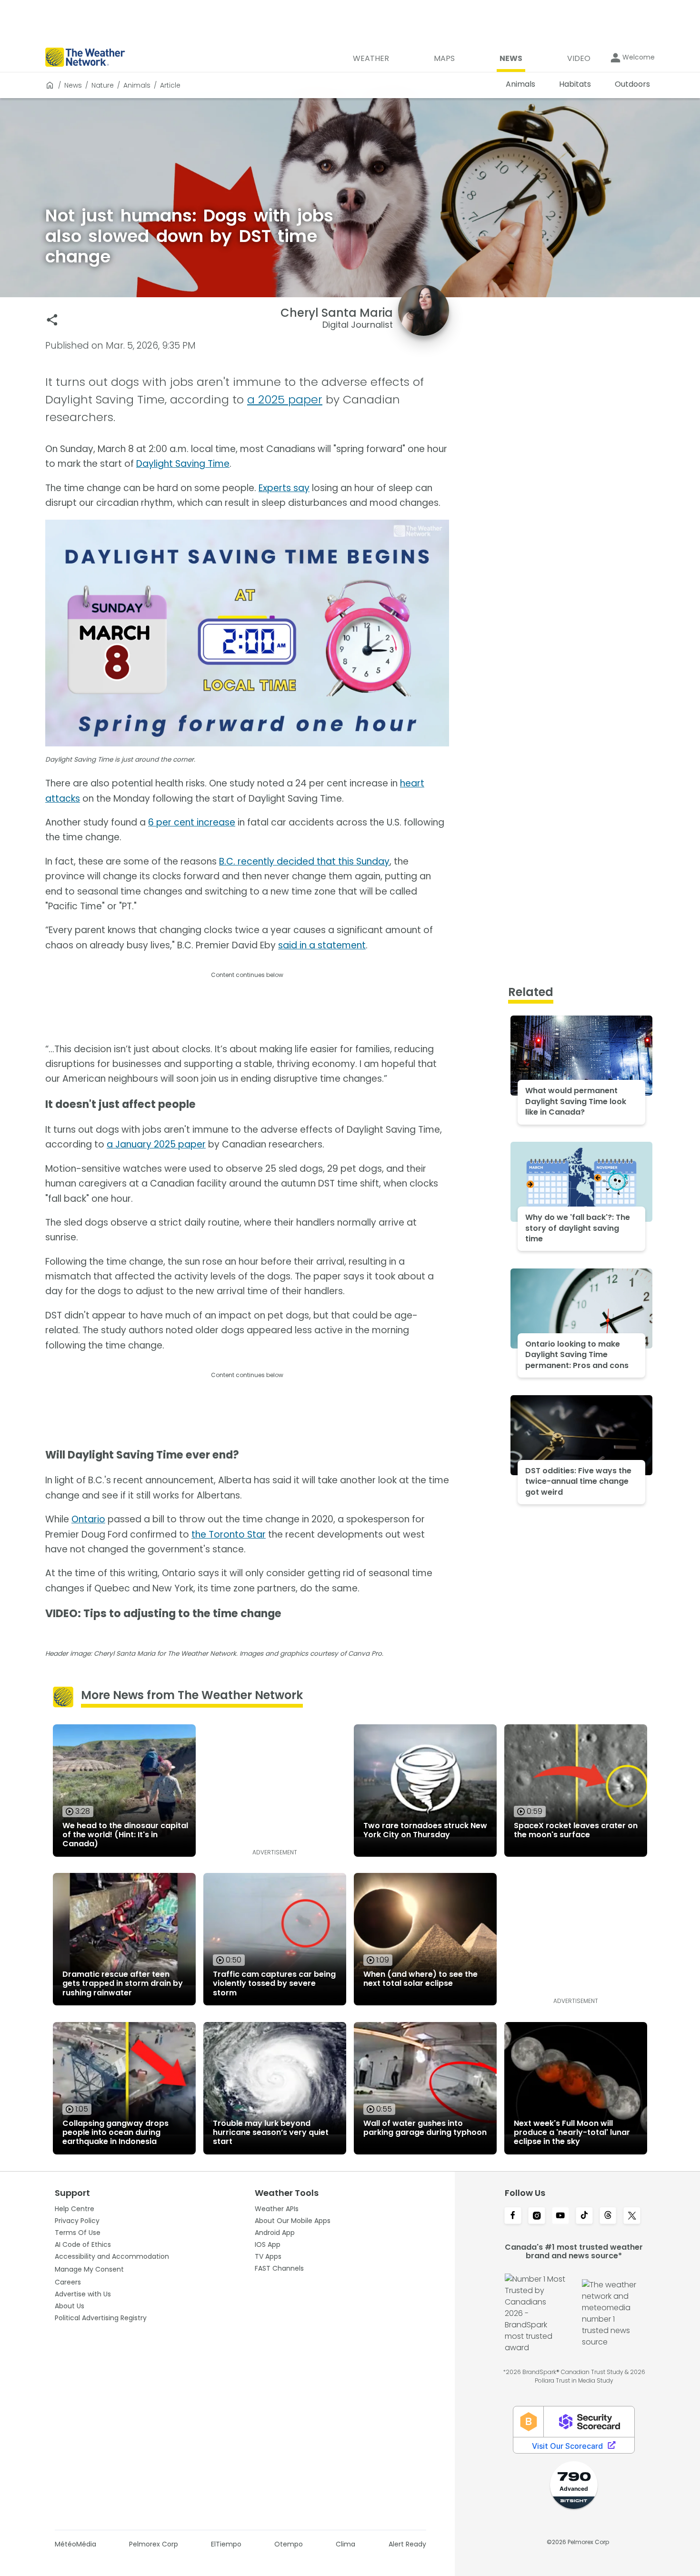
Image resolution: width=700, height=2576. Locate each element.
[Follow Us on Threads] (608, 2216)
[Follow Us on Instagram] (537, 2216)
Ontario (88, 1519)
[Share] (52, 320)
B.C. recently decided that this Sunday (304, 861)
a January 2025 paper (156, 1144)
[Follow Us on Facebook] (513, 2216)
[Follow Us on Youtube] (560, 2216)
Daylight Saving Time (183, 464)
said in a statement (322, 945)
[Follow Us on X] (632, 2216)
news (73, 85)
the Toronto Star (229, 1535)
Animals (137, 85)
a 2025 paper (285, 399)
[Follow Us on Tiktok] (584, 2216)
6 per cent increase (192, 822)
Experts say (284, 488)
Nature (103, 85)
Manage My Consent (89, 2269)
